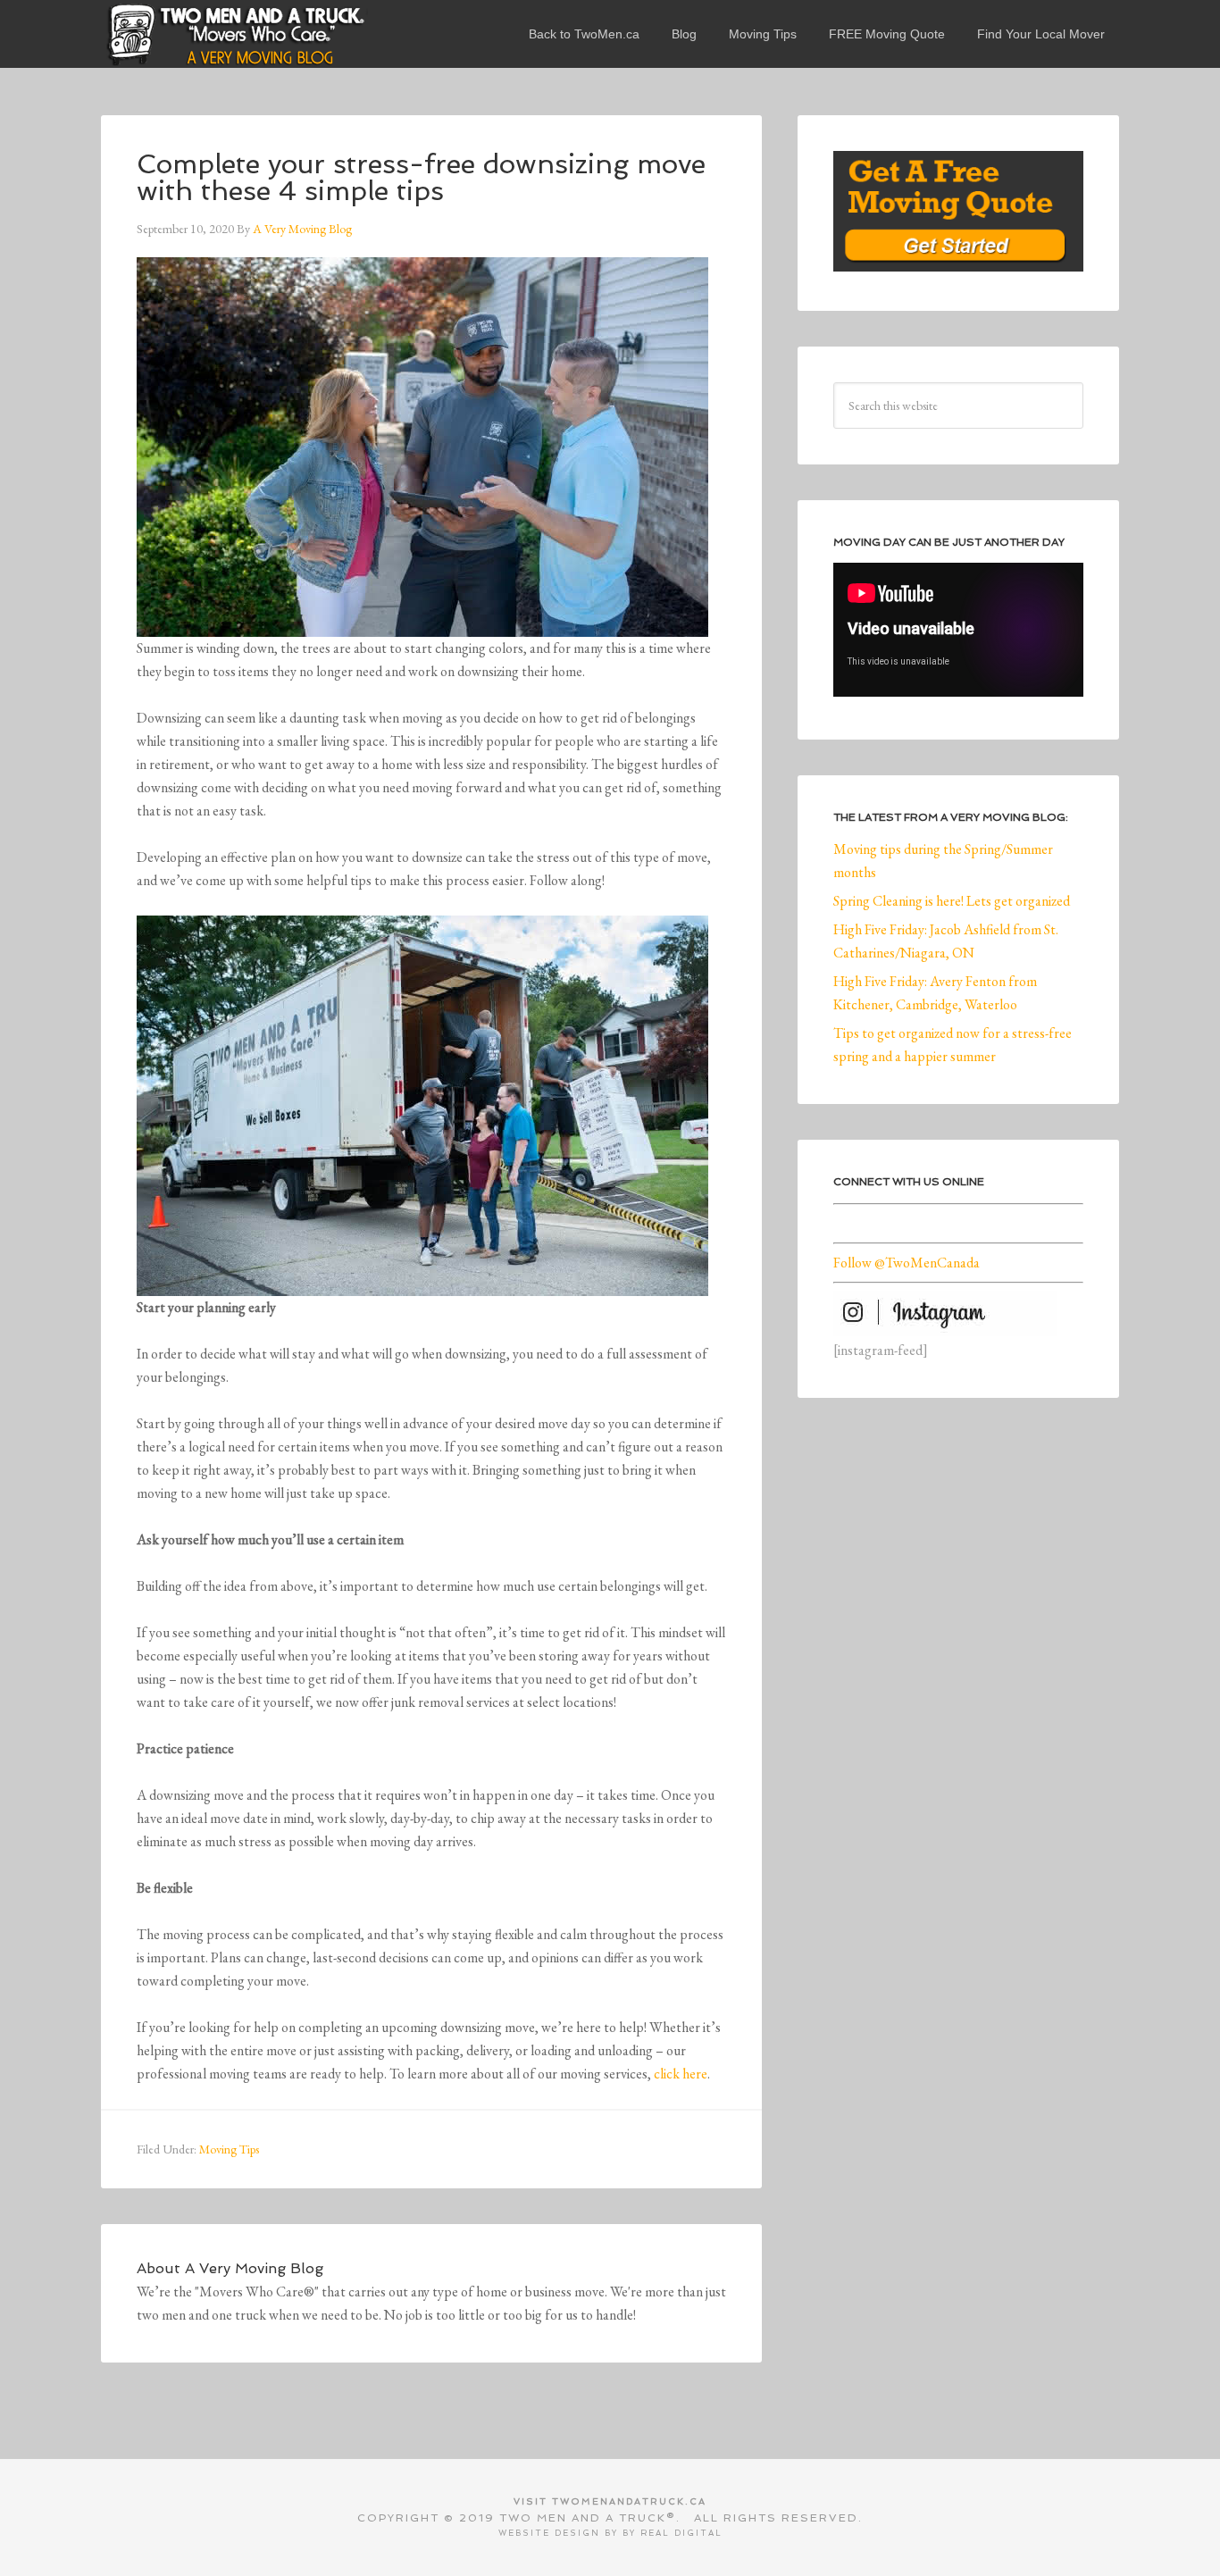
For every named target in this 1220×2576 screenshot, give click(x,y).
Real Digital (681, 2533)
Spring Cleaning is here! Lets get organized (952, 901)
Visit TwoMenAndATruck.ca (610, 2501)
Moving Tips (229, 2149)
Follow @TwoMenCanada (907, 1263)
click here (681, 2074)
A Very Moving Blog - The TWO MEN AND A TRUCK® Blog (235, 34)
